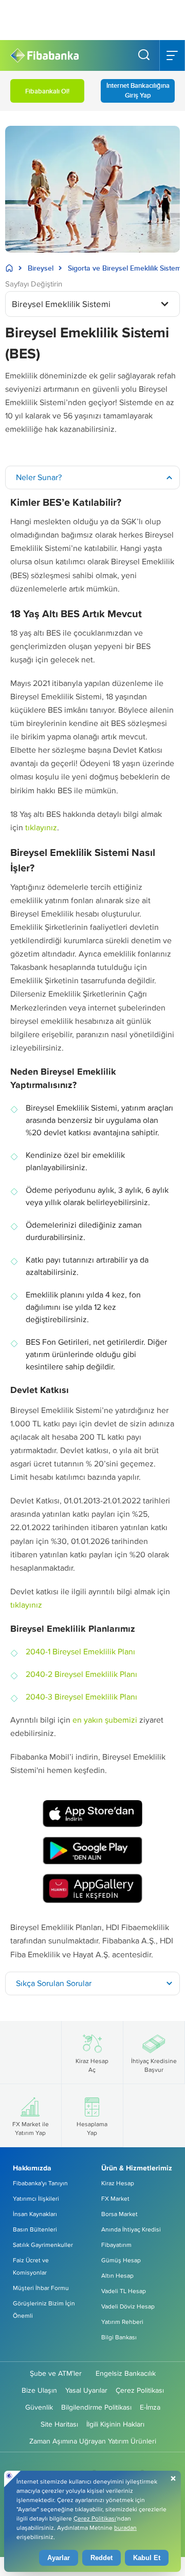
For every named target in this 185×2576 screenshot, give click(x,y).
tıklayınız (41, 827)
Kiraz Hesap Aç (92, 2065)
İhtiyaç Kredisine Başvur (154, 2065)
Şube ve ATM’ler (56, 2373)
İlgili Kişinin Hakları (115, 2424)
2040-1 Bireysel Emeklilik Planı (80, 1652)
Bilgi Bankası (119, 2337)
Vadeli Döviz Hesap (128, 2306)
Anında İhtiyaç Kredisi (131, 2229)
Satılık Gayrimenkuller (43, 2245)
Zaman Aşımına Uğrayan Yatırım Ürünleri (93, 2441)
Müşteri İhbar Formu (41, 2288)
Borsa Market (119, 2214)
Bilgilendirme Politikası (96, 2407)
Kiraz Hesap (118, 2183)
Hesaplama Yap (92, 2128)
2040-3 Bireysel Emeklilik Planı (81, 1697)
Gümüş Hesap (121, 2260)
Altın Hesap (117, 2275)
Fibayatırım (116, 2245)
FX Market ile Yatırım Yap (31, 2128)
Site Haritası (59, 2424)
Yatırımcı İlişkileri (36, 2198)
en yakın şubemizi (105, 1720)
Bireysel (41, 268)
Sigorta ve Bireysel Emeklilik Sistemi (125, 268)
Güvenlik (39, 2407)
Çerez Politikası (140, 2390)
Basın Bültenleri (35, 2229)
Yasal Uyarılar (86, 2390)
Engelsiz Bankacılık (126, 2373)
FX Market (115, 2198)
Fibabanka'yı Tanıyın (40, 2183)
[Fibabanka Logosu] (44, 56)
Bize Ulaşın (39, 2390)
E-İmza (150, 2407)
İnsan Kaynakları (35, 2214)
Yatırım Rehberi (122, 2322)
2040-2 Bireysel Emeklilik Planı (81, 1674)
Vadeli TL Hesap (124, 2291)
